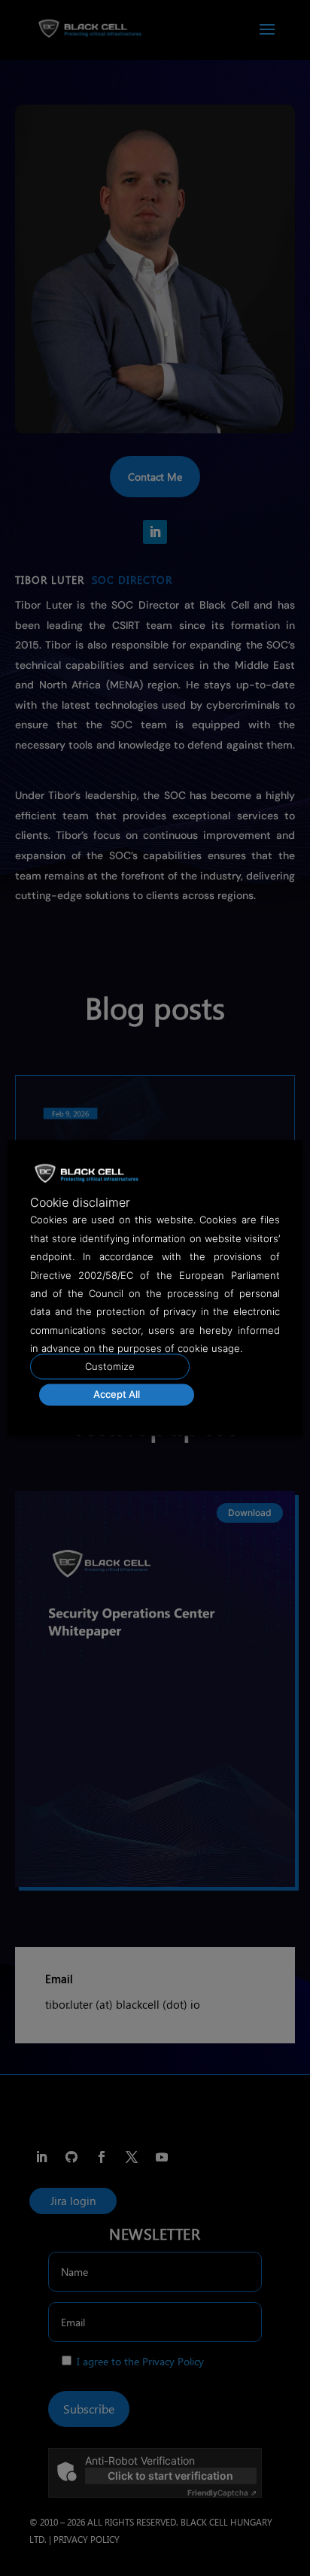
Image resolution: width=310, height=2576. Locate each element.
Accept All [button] (117, 1395)
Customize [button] (110, 1367)
